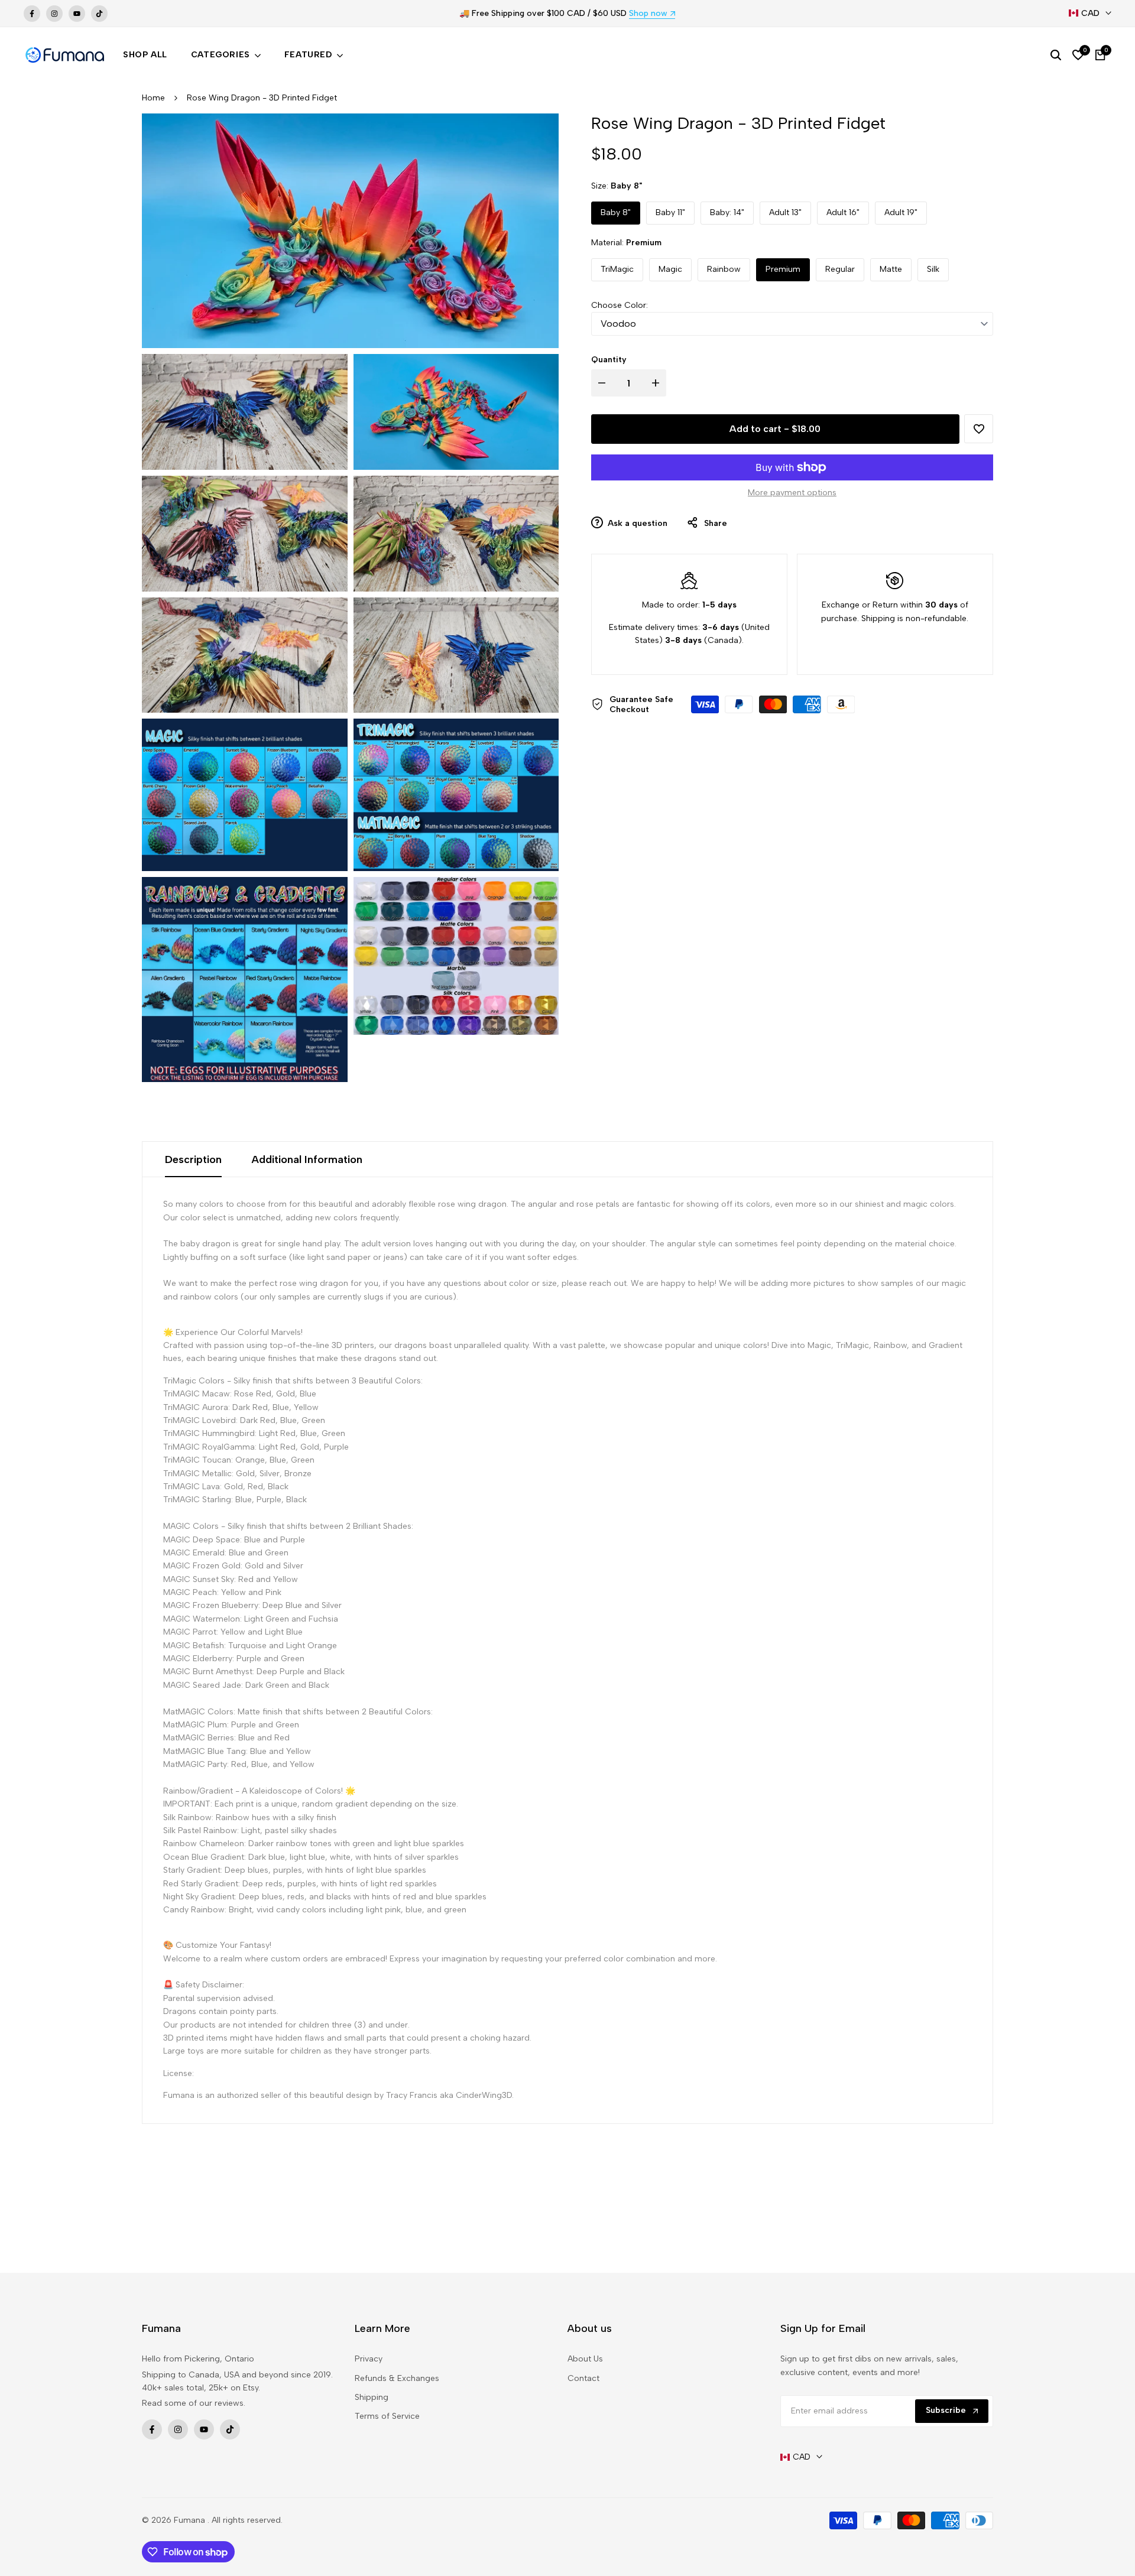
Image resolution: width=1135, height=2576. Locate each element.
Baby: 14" (727, 212)
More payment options (792, 493)
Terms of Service (387, 2416)
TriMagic (617, 269)
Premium (783, 269)
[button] (979, 429)
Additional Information (307, 1159)
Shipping (372, 2397)
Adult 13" (785, 212)
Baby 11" (670, 212)
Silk (933, 269)
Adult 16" (843, 212)
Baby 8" (616, 212)
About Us (585, 2359)
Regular (840, 269)
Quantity (609, 360)
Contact (583, 2378)
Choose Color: (620, 305)
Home (153, 98)
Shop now (648, 14)
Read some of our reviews (193, 2403)
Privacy (369, 2359)
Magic (670, 269)
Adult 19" (901, 212)
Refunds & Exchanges (397, 2378)
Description (193, 1159)
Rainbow (724, 269)
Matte (891, 269)
